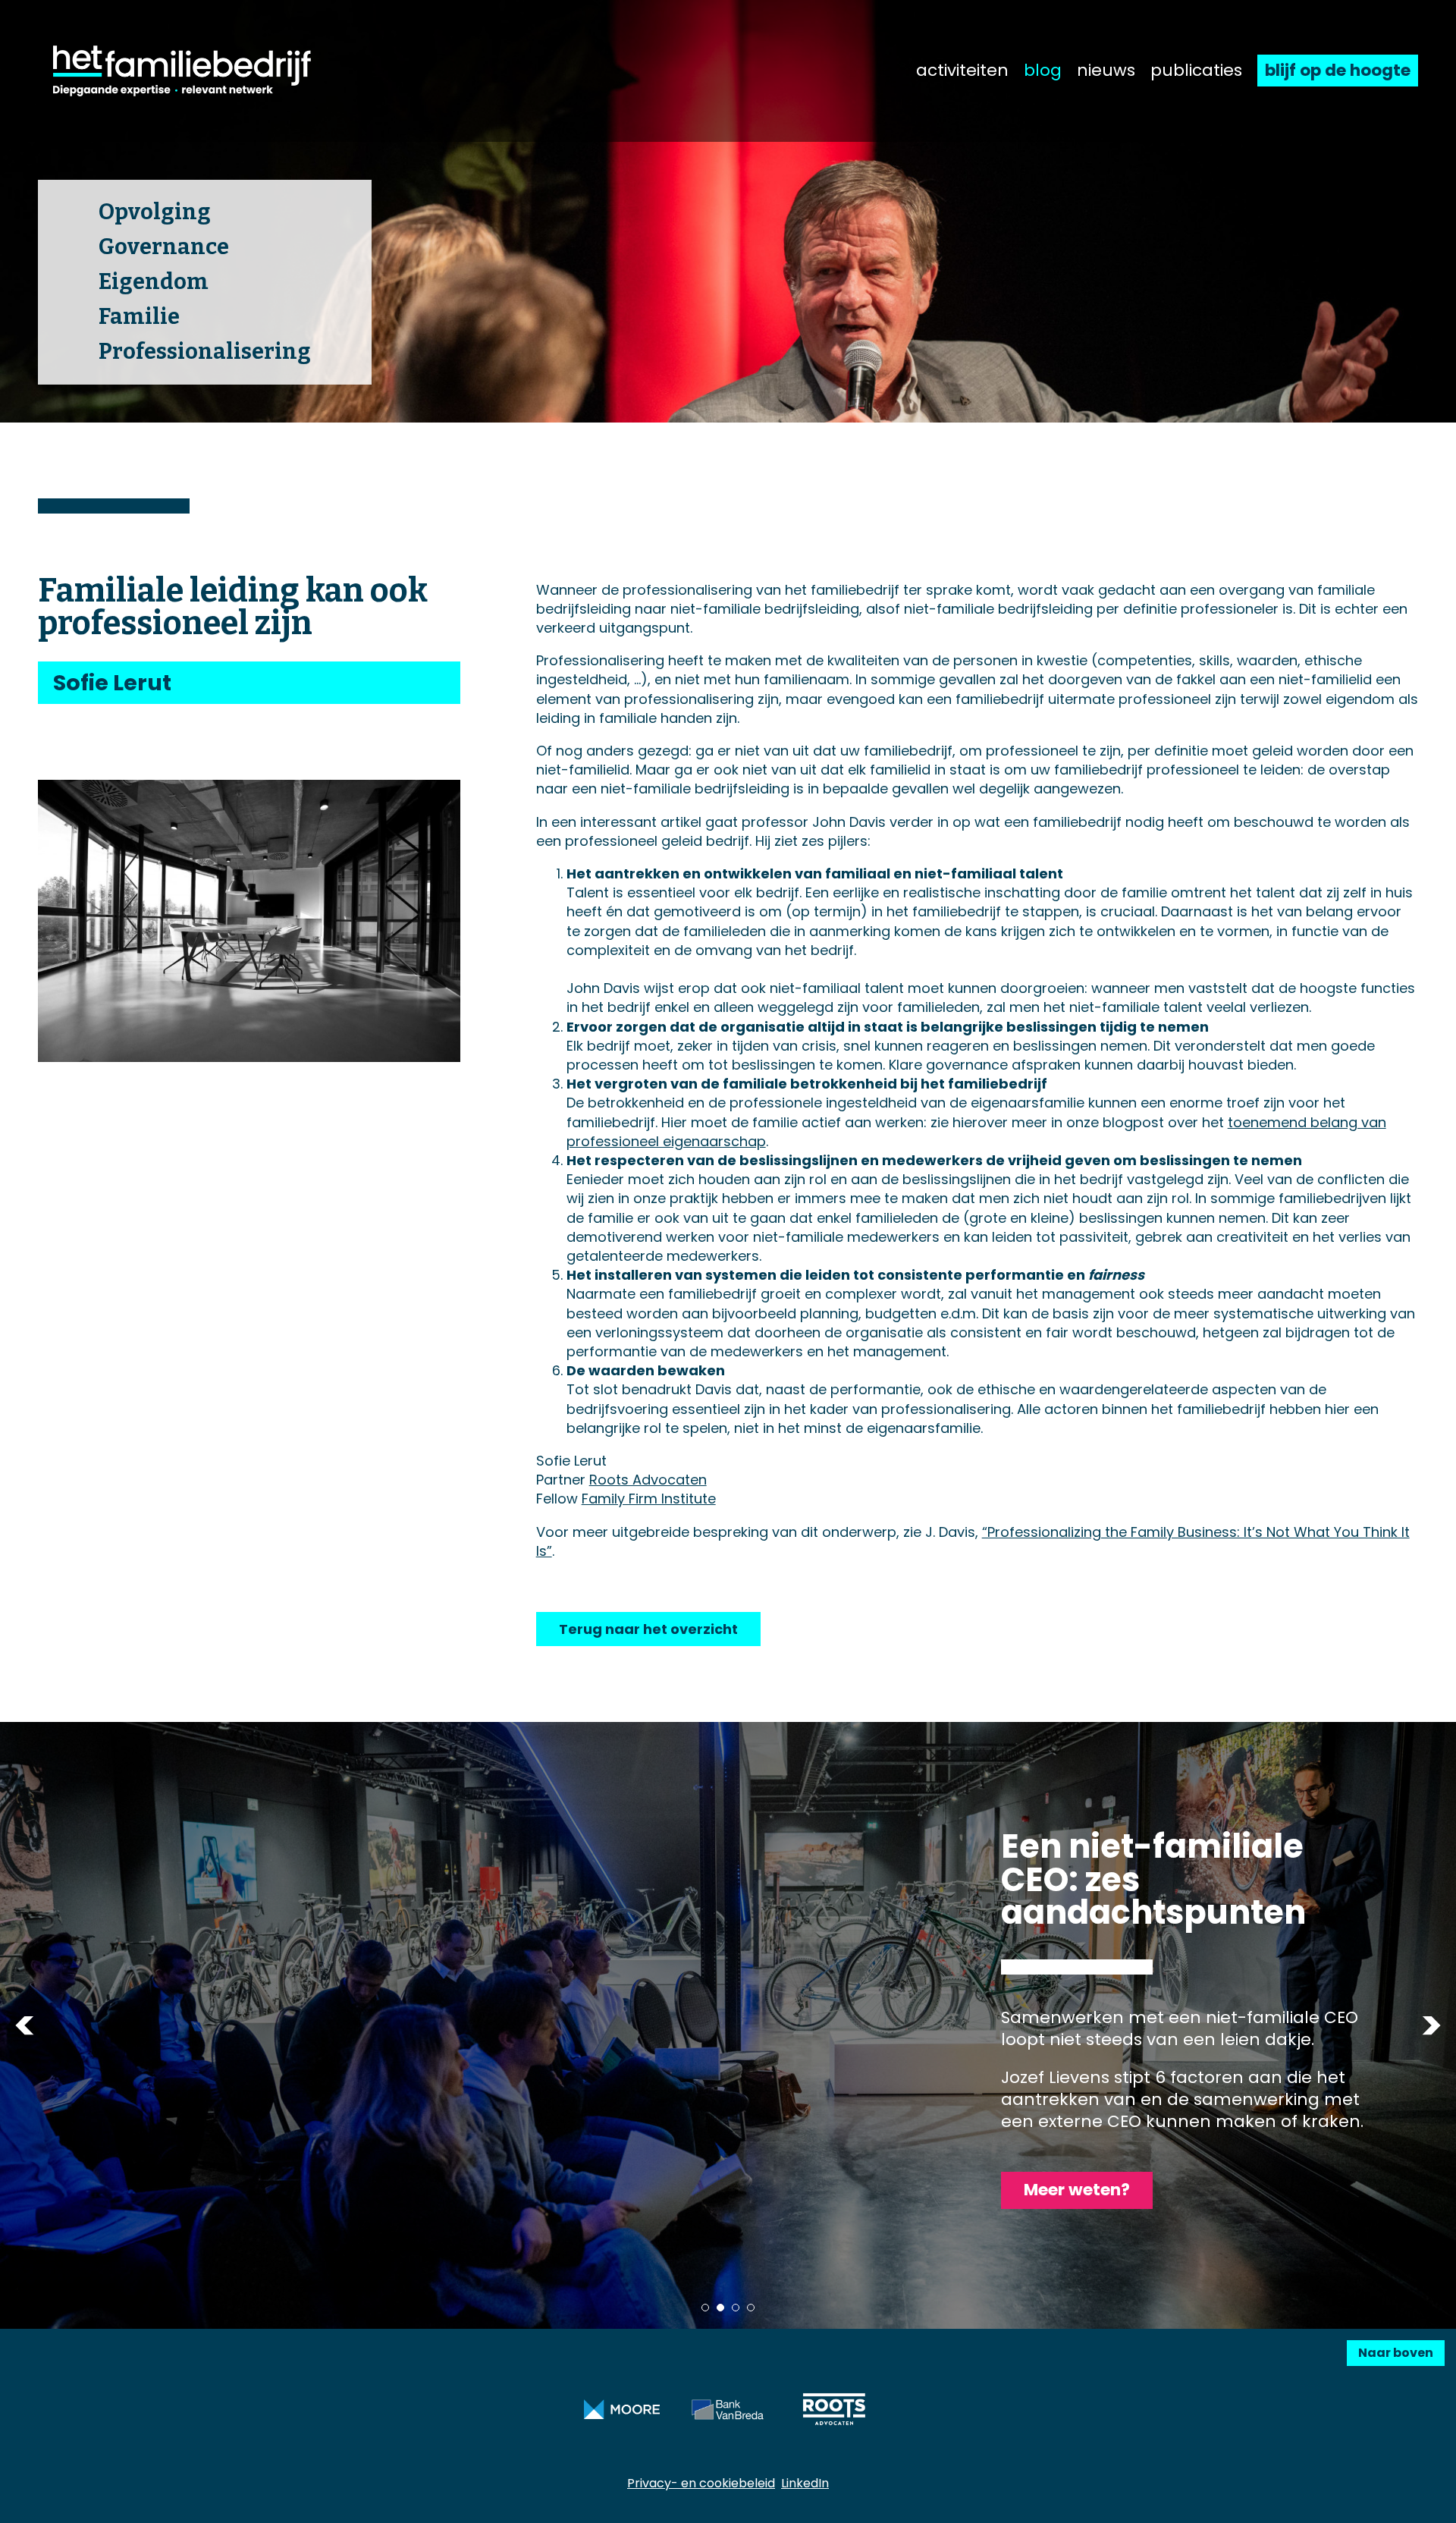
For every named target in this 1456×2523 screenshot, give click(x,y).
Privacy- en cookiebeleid (701, 2483)
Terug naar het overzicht (648, 1629)
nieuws (1106, 71)
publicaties (1196, 71)
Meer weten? (1077, 2190)
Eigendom (154, 282)
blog (1043, 71)
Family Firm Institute (649, 1499)
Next (1431, 2026)
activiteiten (962, 71)
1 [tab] (705, 2308)
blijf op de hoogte (1338, 70)
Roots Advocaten (648, 1480)
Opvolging (155, 212)
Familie (139, 317)
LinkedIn (805, 2483)
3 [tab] (736, 2308)
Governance (164, 247)
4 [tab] (751, 2308)
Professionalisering (205, 352)
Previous (25, 2026)
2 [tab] (720, 2308)
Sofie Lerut (112, 683)
